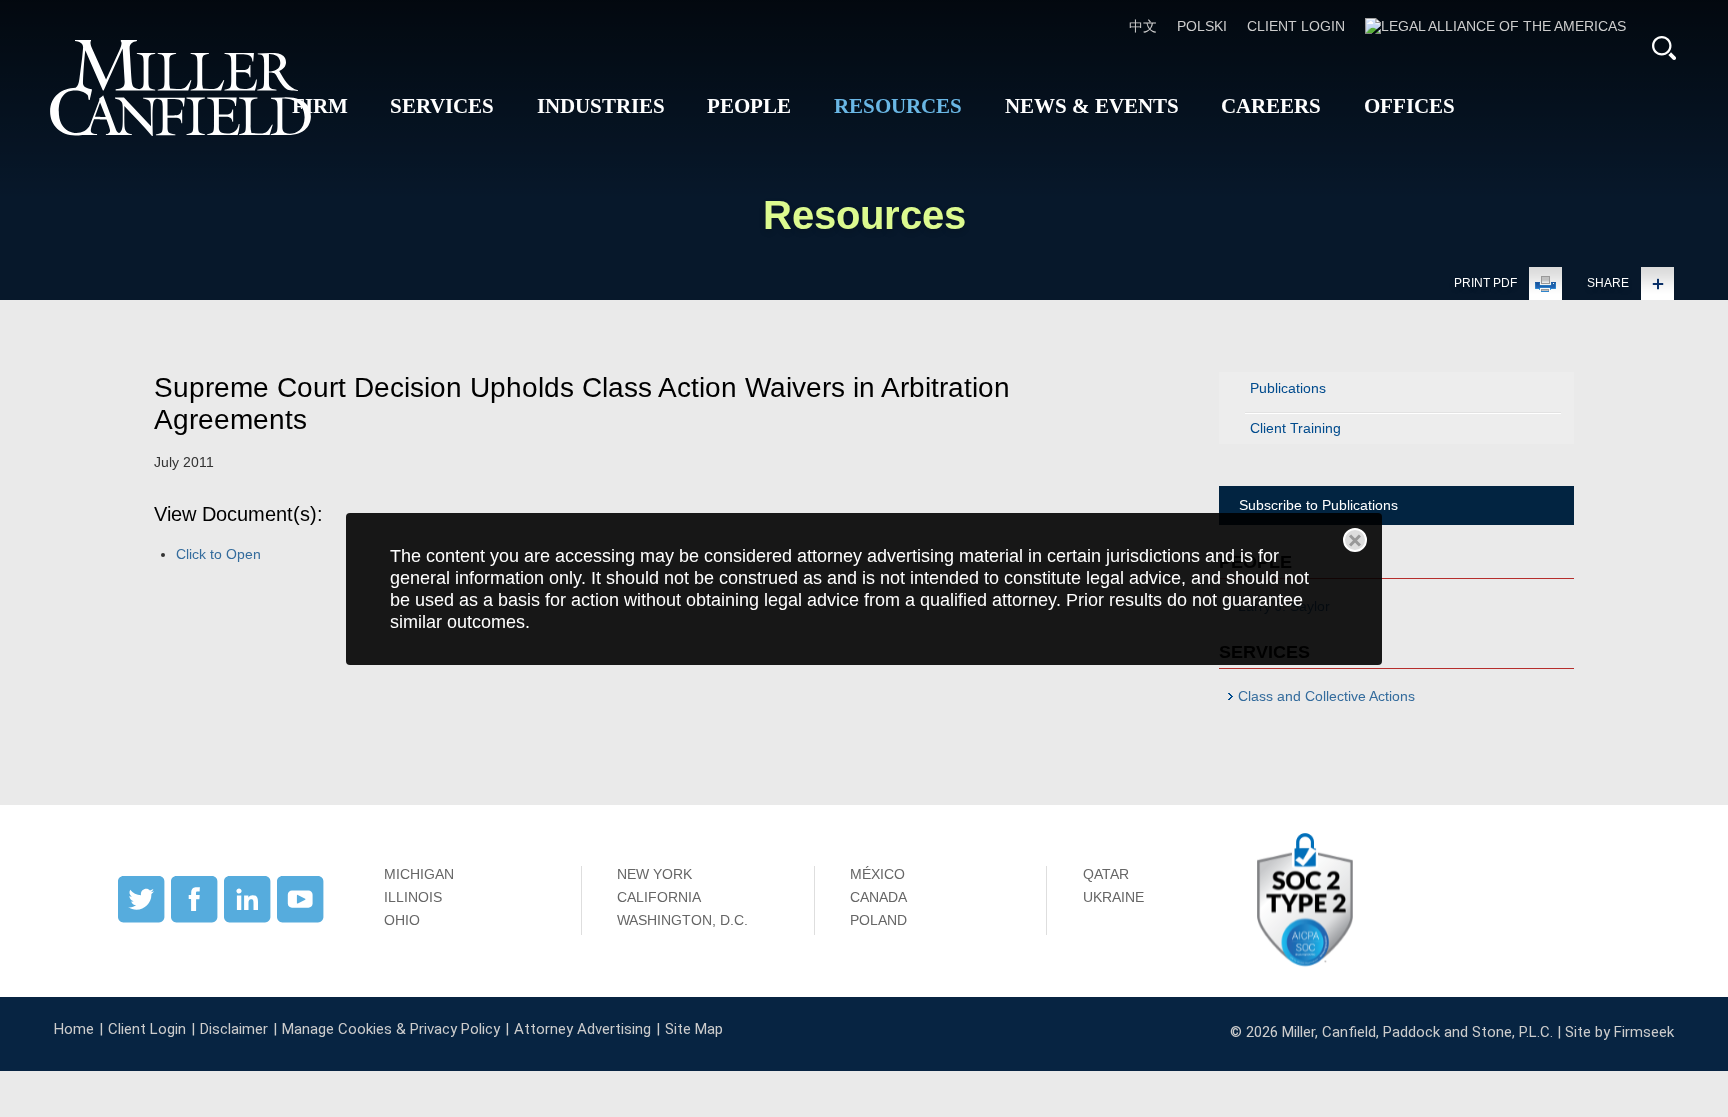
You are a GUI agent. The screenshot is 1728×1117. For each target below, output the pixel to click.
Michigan (419, 874)
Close (1355, 540)
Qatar (1106, 874)
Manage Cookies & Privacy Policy (391, 1029)
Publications (1288, 388)
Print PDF (1485, 283)
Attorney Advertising (582, 1029)
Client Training (1295, 428)
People (749, 106)
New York (654, 874)
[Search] (1664, 48)
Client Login (1296, 26)
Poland (878, 920)
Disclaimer (234, 1029)
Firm (320, 106)
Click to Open (218, 554)
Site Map (694, 1029)
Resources (898, 106)
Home (74, 1029)
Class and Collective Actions (1326, 696)
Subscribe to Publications (1318, 505)
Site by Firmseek (1619, 1032)
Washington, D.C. (682, 920)
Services (442, 106)
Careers (1271, 106)
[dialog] (864, 589)
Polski (1202, 26)
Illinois (413, 897)
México (877, 874)
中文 (1143, 26)
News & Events (1092, 106)
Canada (878, 897)
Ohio (402, 920)
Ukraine (1113, 897)
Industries (601, 106)
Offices (1409, 106)
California (659, 897)
